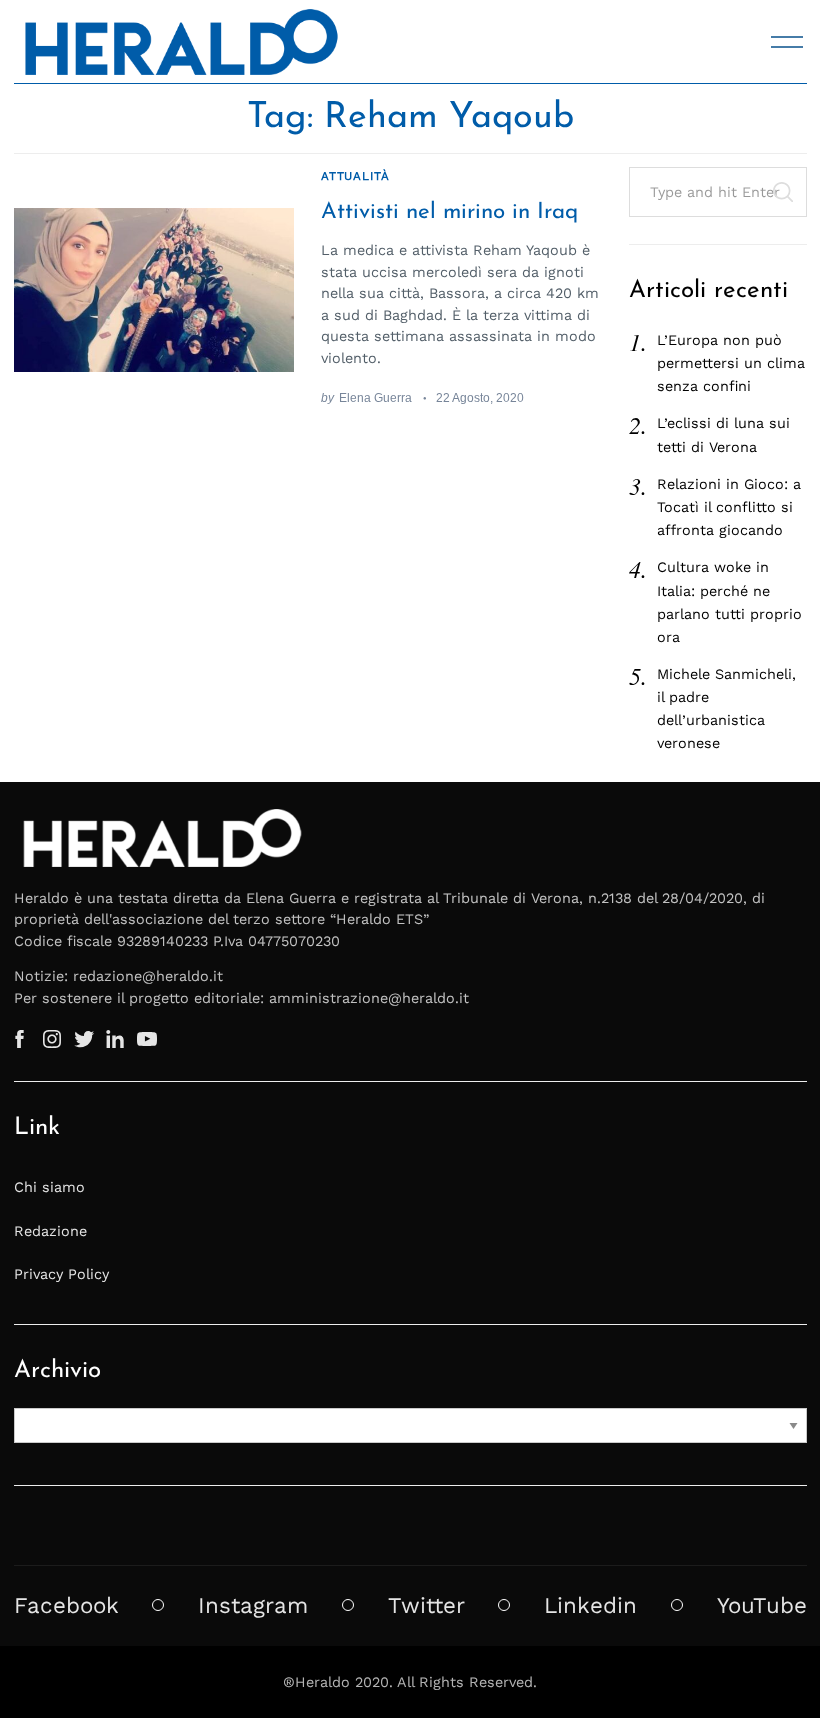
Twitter (426, 1605)
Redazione (50, 1231)
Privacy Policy (61, 1274)
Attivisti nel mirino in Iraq (449, 212)
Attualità (355, 176)
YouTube (762, 1605)
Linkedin (590, 1605)
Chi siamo (49, 1187)
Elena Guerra (375, 397)
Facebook (66, 1605)
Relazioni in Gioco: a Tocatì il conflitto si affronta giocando (729, 507)
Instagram (253, 1605)
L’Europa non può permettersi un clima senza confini (731, 363)
